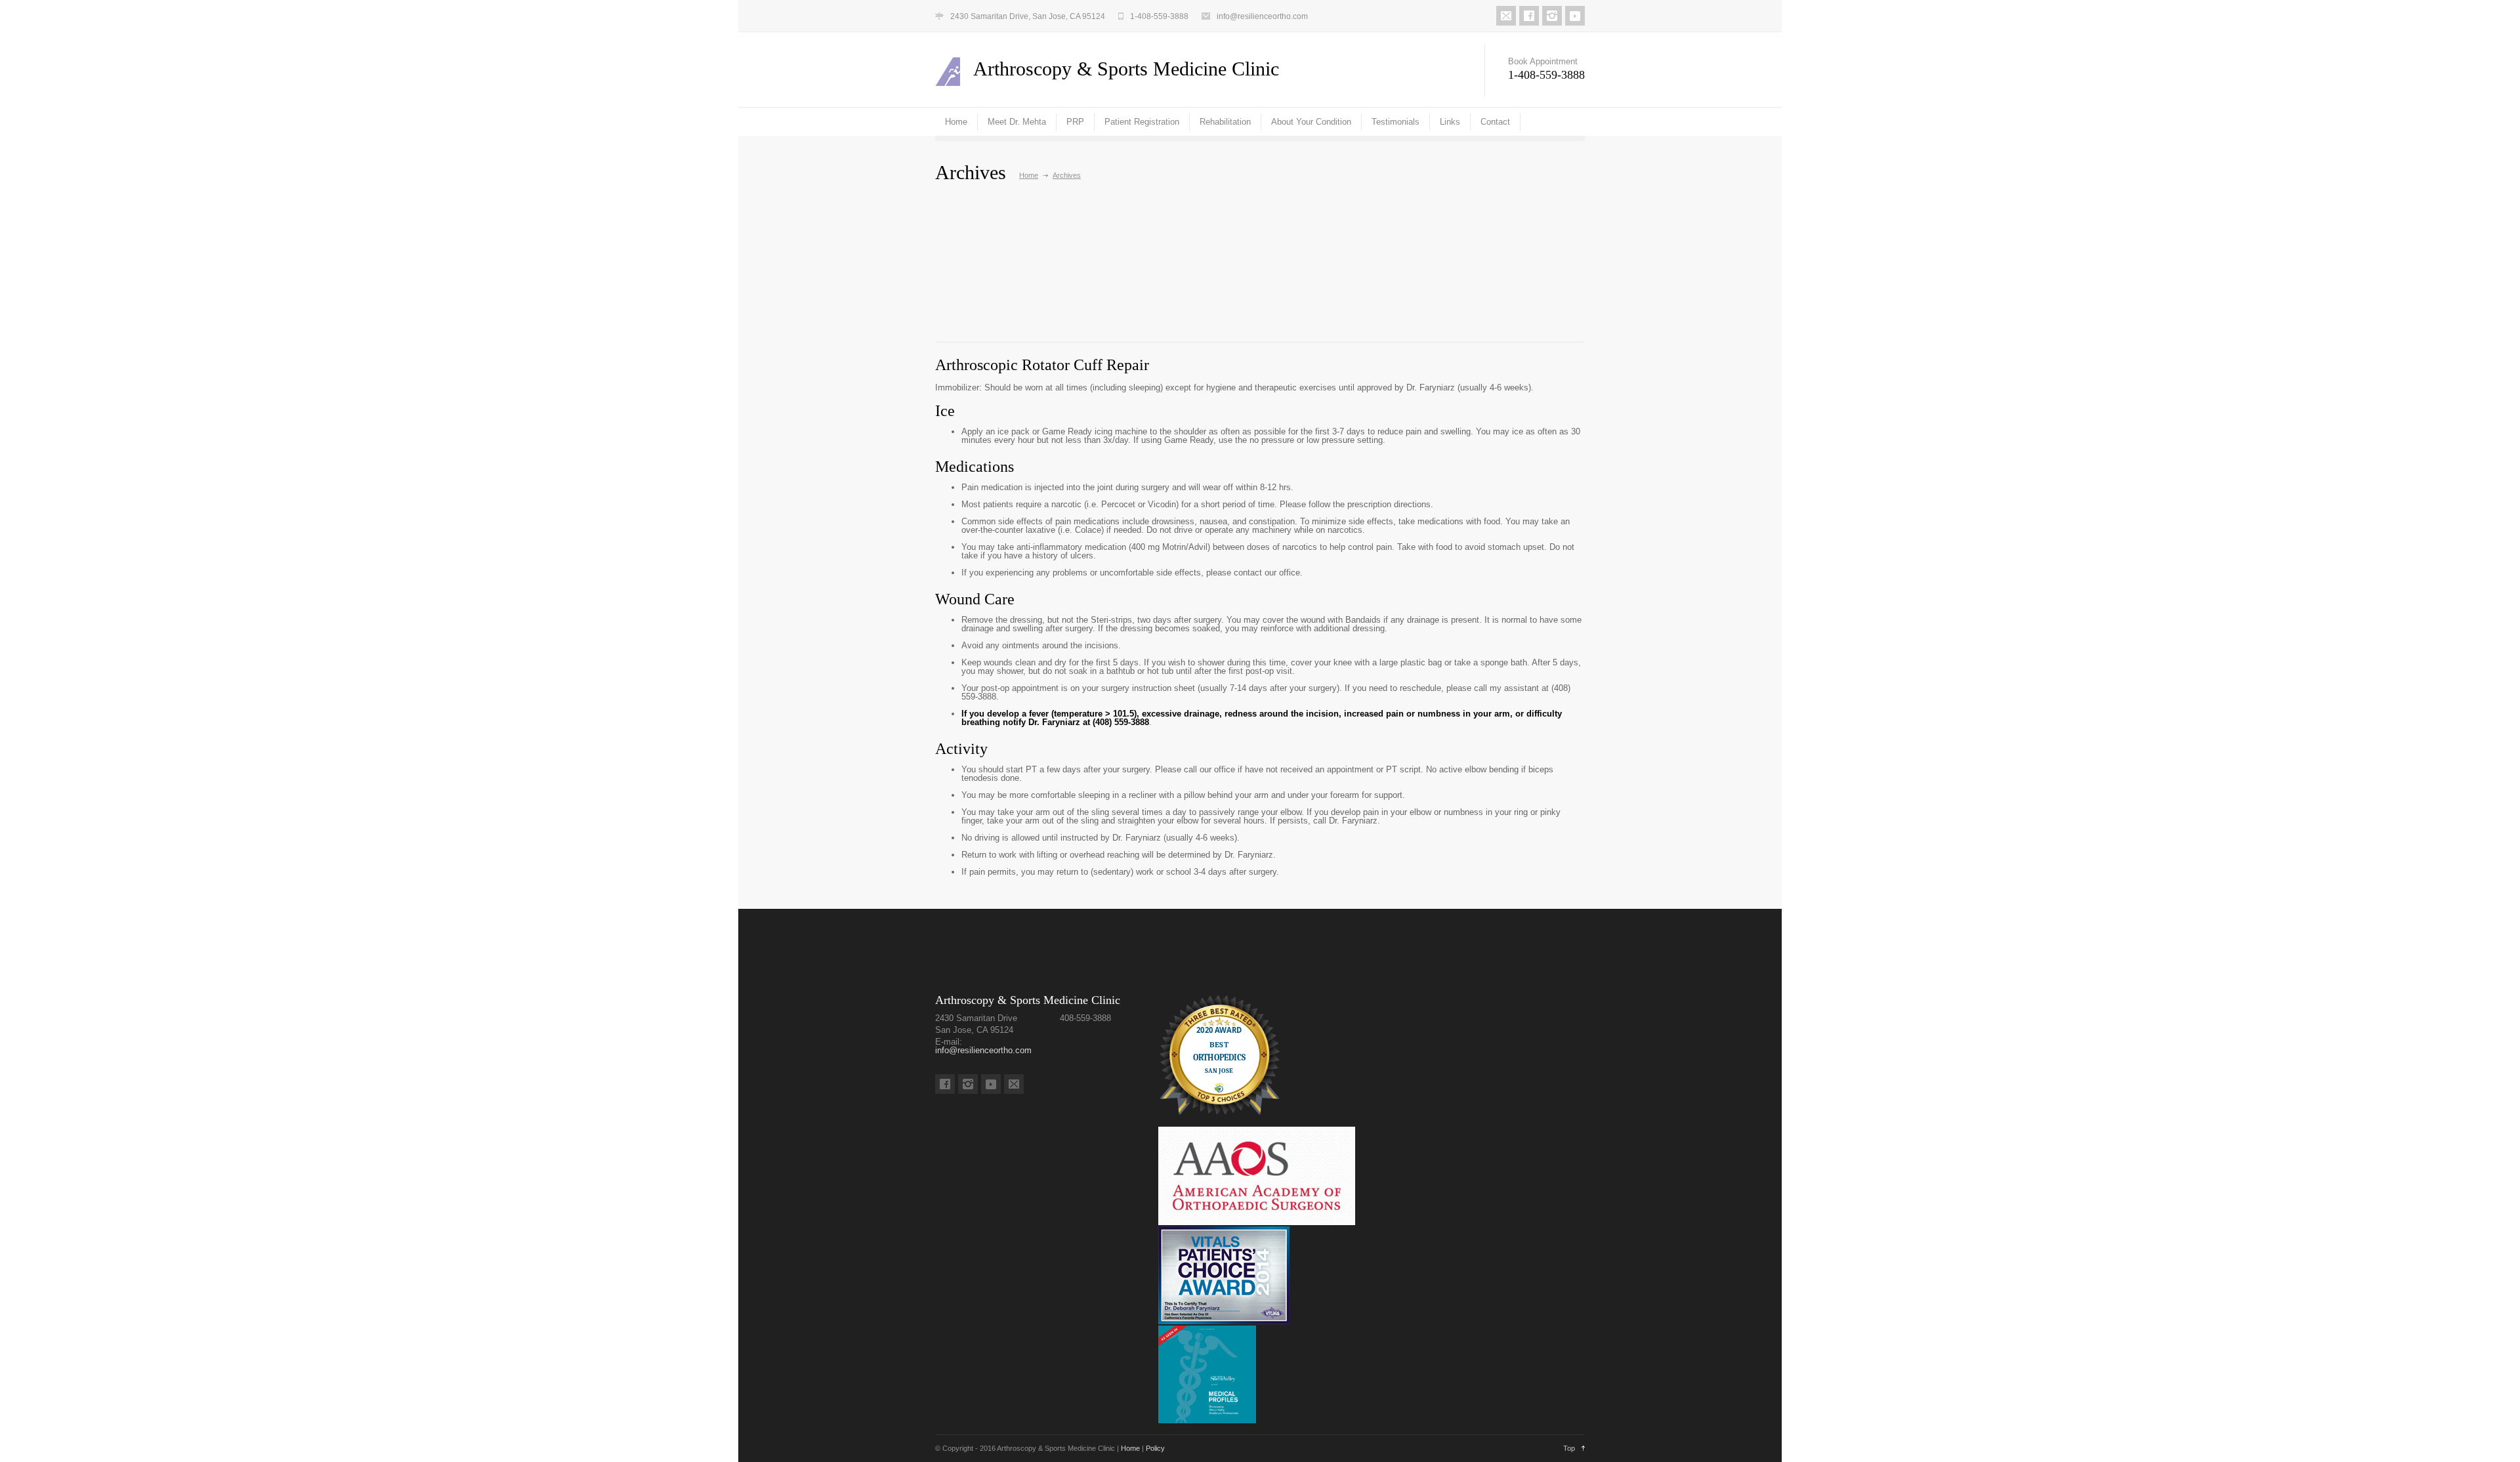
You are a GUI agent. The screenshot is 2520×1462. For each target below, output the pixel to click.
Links (1450, 122)
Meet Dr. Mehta (1017, 122)
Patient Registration (1142, 122)
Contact (1495, 122)
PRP (1075, 122)
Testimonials (1396, 122)
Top (1569, 1448)
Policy (1155, 1448)
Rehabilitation (1225, 122)
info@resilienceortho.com (1262, 16)
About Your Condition (1311, 122)
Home (956, 122)
